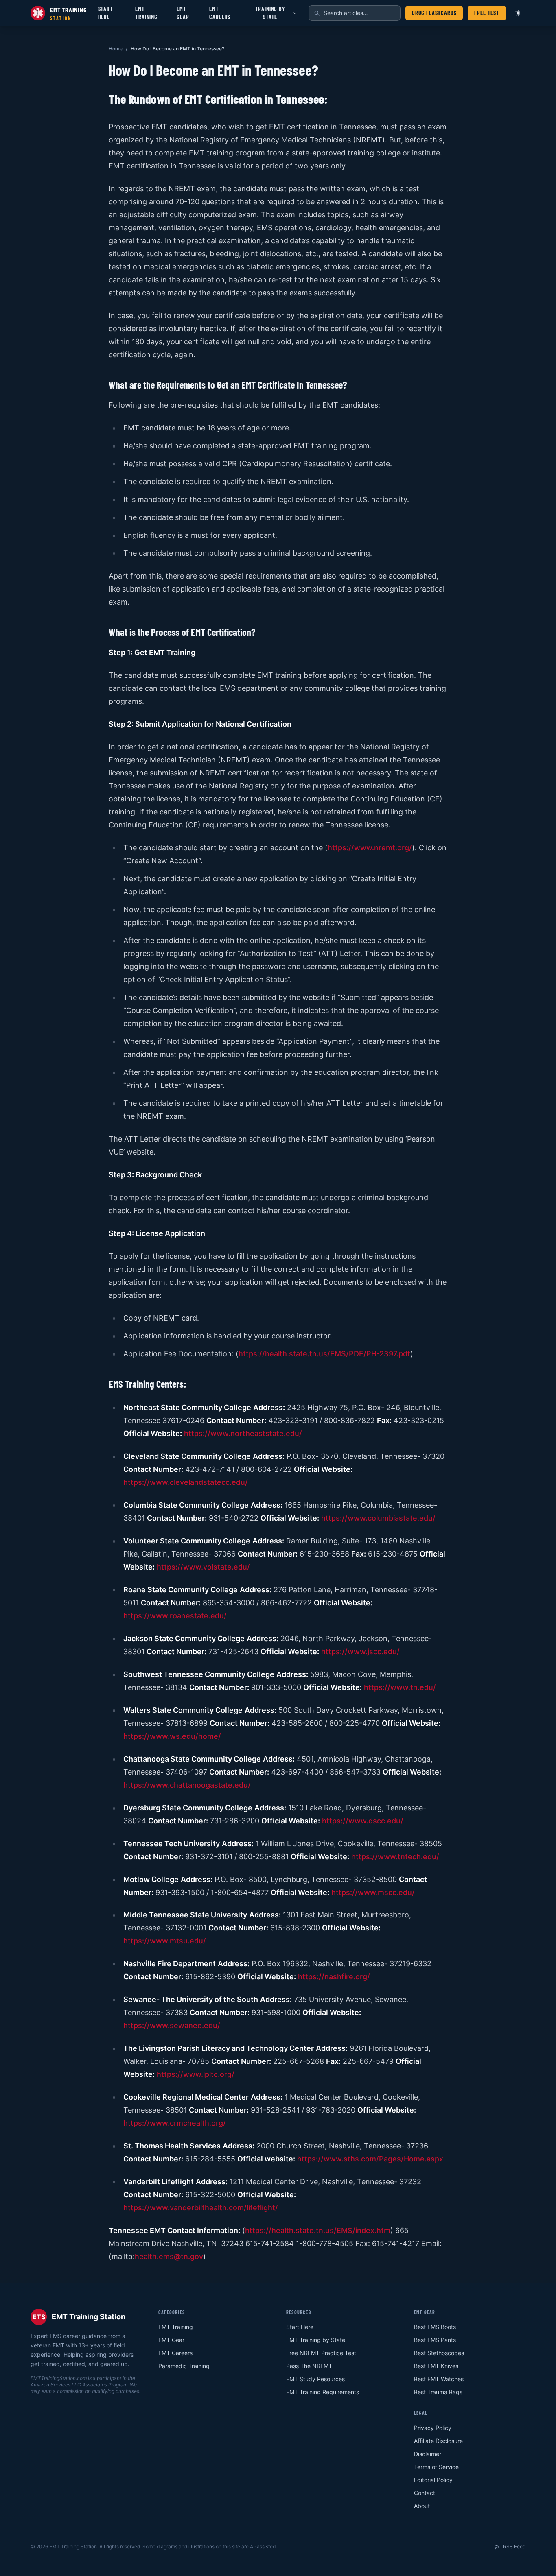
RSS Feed (514, 2547)
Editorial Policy (433, 2480)
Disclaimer (428, 2454)
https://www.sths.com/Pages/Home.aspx (370, 2159)
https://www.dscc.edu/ (363, 1821)
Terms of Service (436, 2467)
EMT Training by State (316, 2340)
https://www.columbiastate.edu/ (378, 1518)
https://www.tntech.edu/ (395, 1857)
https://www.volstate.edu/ (203, 1567)
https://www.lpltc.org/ (196, 2074)
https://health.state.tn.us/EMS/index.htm (318, 2230)
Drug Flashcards (434, 13)
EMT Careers (220, 13)
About (422, 2506)
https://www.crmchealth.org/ (175, 2123)
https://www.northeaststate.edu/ (243, 1433)
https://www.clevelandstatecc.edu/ (186, 1482)
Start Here (106, 13)
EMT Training (146, 13)
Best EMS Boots (435, 2327)
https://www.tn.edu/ (400, 1687)
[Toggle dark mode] (518, 13)
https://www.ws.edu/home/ (172, 1736)
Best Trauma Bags (438, 2392)
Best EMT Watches (439, 2379)
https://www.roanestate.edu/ (175, 1616)
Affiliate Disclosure (438, 2441)
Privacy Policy (433, 2428)
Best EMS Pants (435, 2340)
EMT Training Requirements (323, 2392)
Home (116, 49)
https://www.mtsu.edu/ (165, 1941)
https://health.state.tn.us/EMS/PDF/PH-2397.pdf (324, 1354)
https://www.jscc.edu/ (360, 1651)
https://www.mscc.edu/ (373, 1892)
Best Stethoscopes (439, 2353)
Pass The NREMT (309, 2366)
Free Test (487, 13)
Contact (425, 2493)
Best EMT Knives (436, 2366)
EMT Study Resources (315, 2379)
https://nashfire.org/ (334, 1977)
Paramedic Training (184, 2366)
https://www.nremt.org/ (370, 848)
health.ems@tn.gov (169, 2256)
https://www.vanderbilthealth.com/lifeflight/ (201, 2208)
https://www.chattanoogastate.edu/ (187, 1785)
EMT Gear (183, 13)
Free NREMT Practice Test (321, 2353)
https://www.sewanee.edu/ (172, 2025)
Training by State (270, 13)
